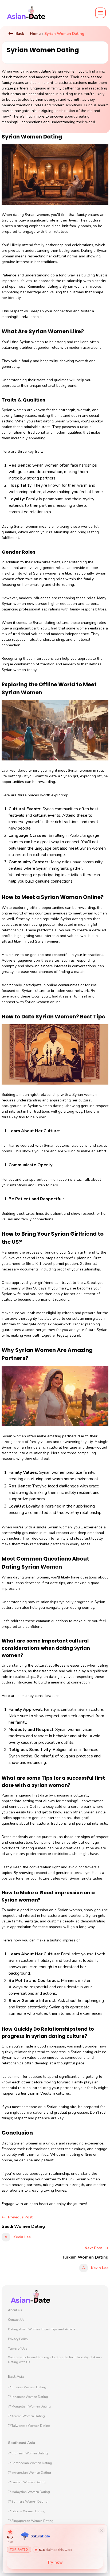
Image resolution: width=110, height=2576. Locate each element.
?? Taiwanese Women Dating (29, 2426)
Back (20, 34)
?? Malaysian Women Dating (29, 2492)
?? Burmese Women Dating (28, 2502)
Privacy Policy (18, 2339)
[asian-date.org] (26, 13)
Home (35, 34)
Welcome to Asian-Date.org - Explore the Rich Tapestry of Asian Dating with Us (55, 2360)
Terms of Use (17, 2349)
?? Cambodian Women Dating (30, 2463)
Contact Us (16, 2320)
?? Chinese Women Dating (27, 2387)
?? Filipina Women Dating (27, 2511)
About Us (15, 2310)
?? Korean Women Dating (26, 2416)
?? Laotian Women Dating (27, 2482)
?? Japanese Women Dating (28, 2397)
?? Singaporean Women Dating (31, 2521)
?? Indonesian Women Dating (30, 2473)
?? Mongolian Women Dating (29, 2406)
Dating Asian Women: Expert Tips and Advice (42, 2329)
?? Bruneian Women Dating (28, 2453)
